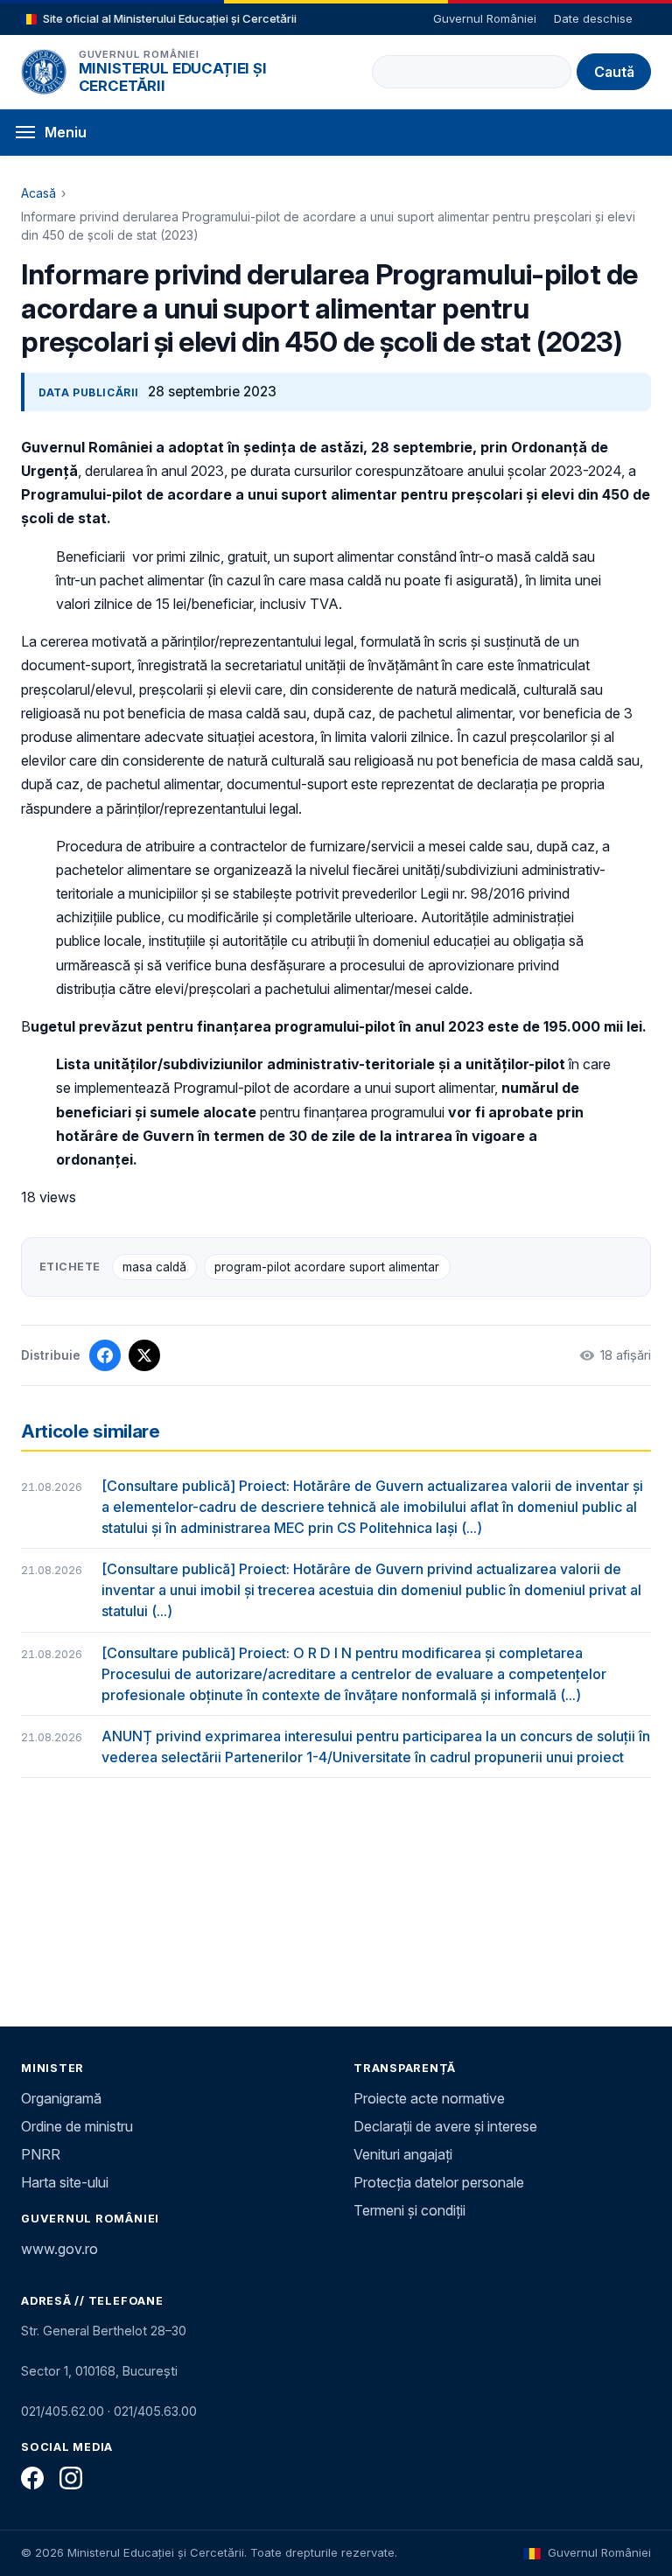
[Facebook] (32, 2478)
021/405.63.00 (155, 2411)
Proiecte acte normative (429, 2098)
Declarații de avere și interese (445, 2126)
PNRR (41, 2154)
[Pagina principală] (44, 72)
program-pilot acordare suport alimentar (327, 1267)
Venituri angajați (403, 2154)
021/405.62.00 (63, 2411)
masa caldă (154, 1267)
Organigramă (61, 2098)
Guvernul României (485, 18)
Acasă (38, 193)
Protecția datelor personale (439, 2182)
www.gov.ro (59, 2249)
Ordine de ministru (77, 2126)
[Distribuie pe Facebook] (105, 1355)
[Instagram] (71, 2478)
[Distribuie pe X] (144, 1355)
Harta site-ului (65, 2182)
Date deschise (593, 18)
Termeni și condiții (409, 2210)
